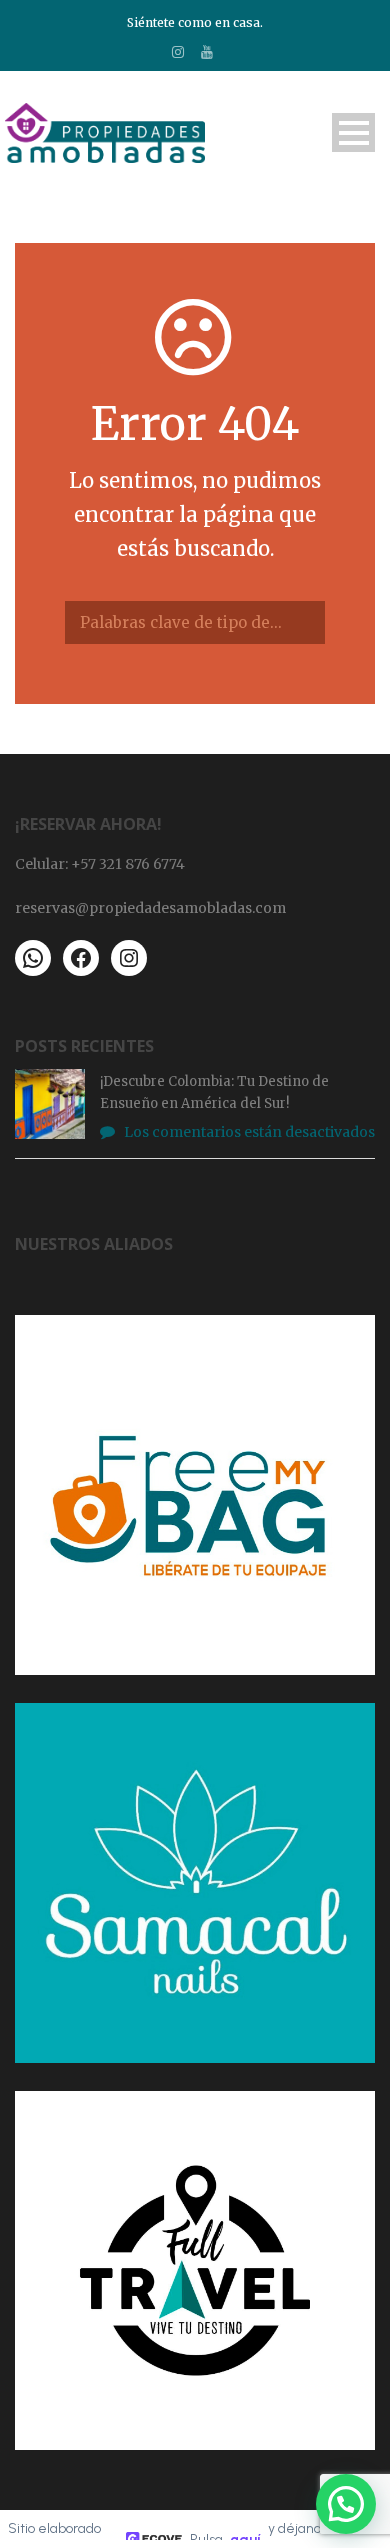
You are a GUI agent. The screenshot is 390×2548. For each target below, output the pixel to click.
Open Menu (353, 132)
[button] (346, 2504)
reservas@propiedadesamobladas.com (150, 908)
